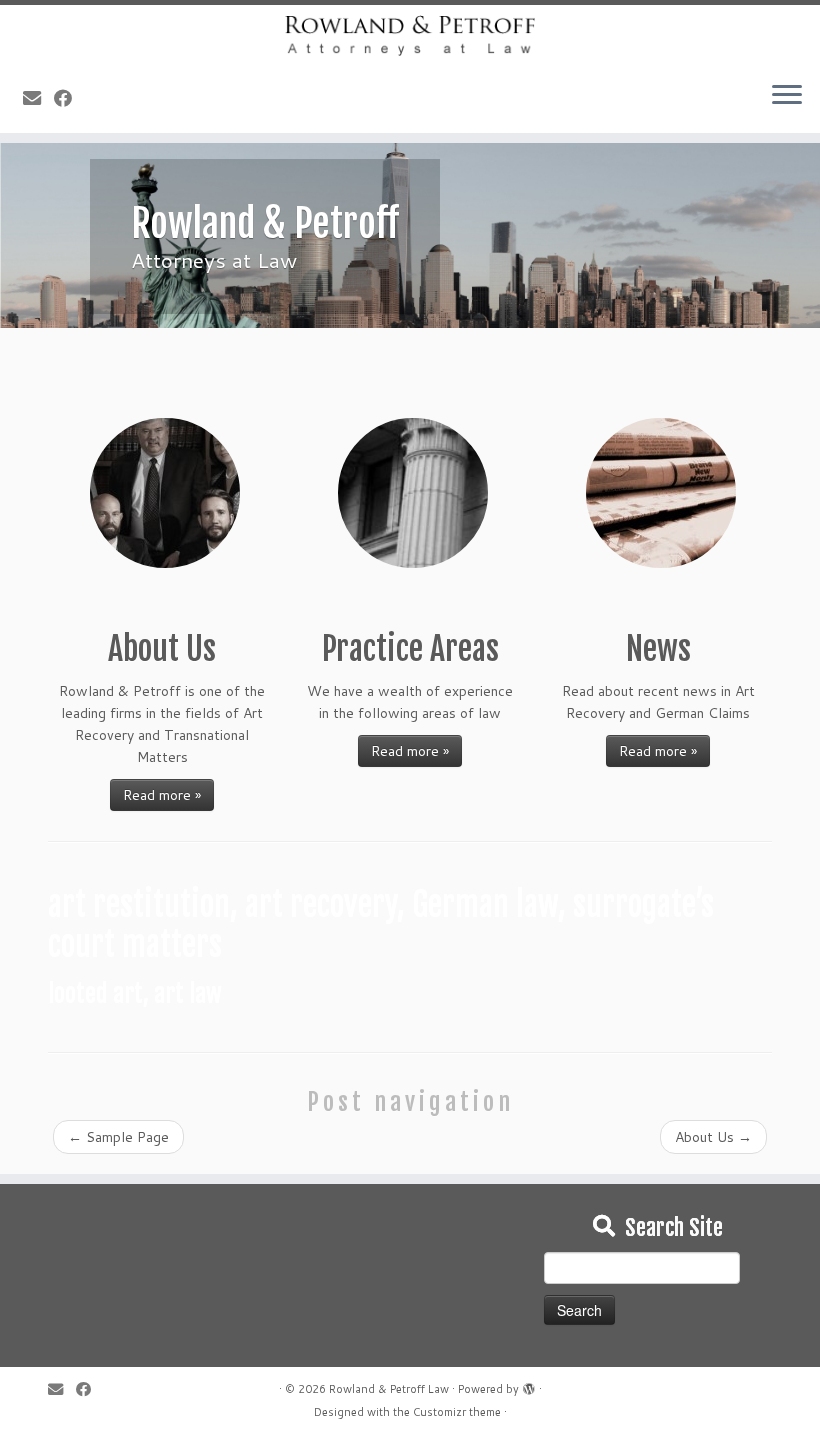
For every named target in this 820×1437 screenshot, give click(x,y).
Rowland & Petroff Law (389, 1389)
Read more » (162, 795)
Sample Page (118, 1137)
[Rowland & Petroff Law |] (410, 35)
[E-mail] (38, 98)
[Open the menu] (787, 97)
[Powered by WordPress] (529, 1385)
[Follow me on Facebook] (69, 98)
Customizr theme (457, 1412)
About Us (713, 1137)
